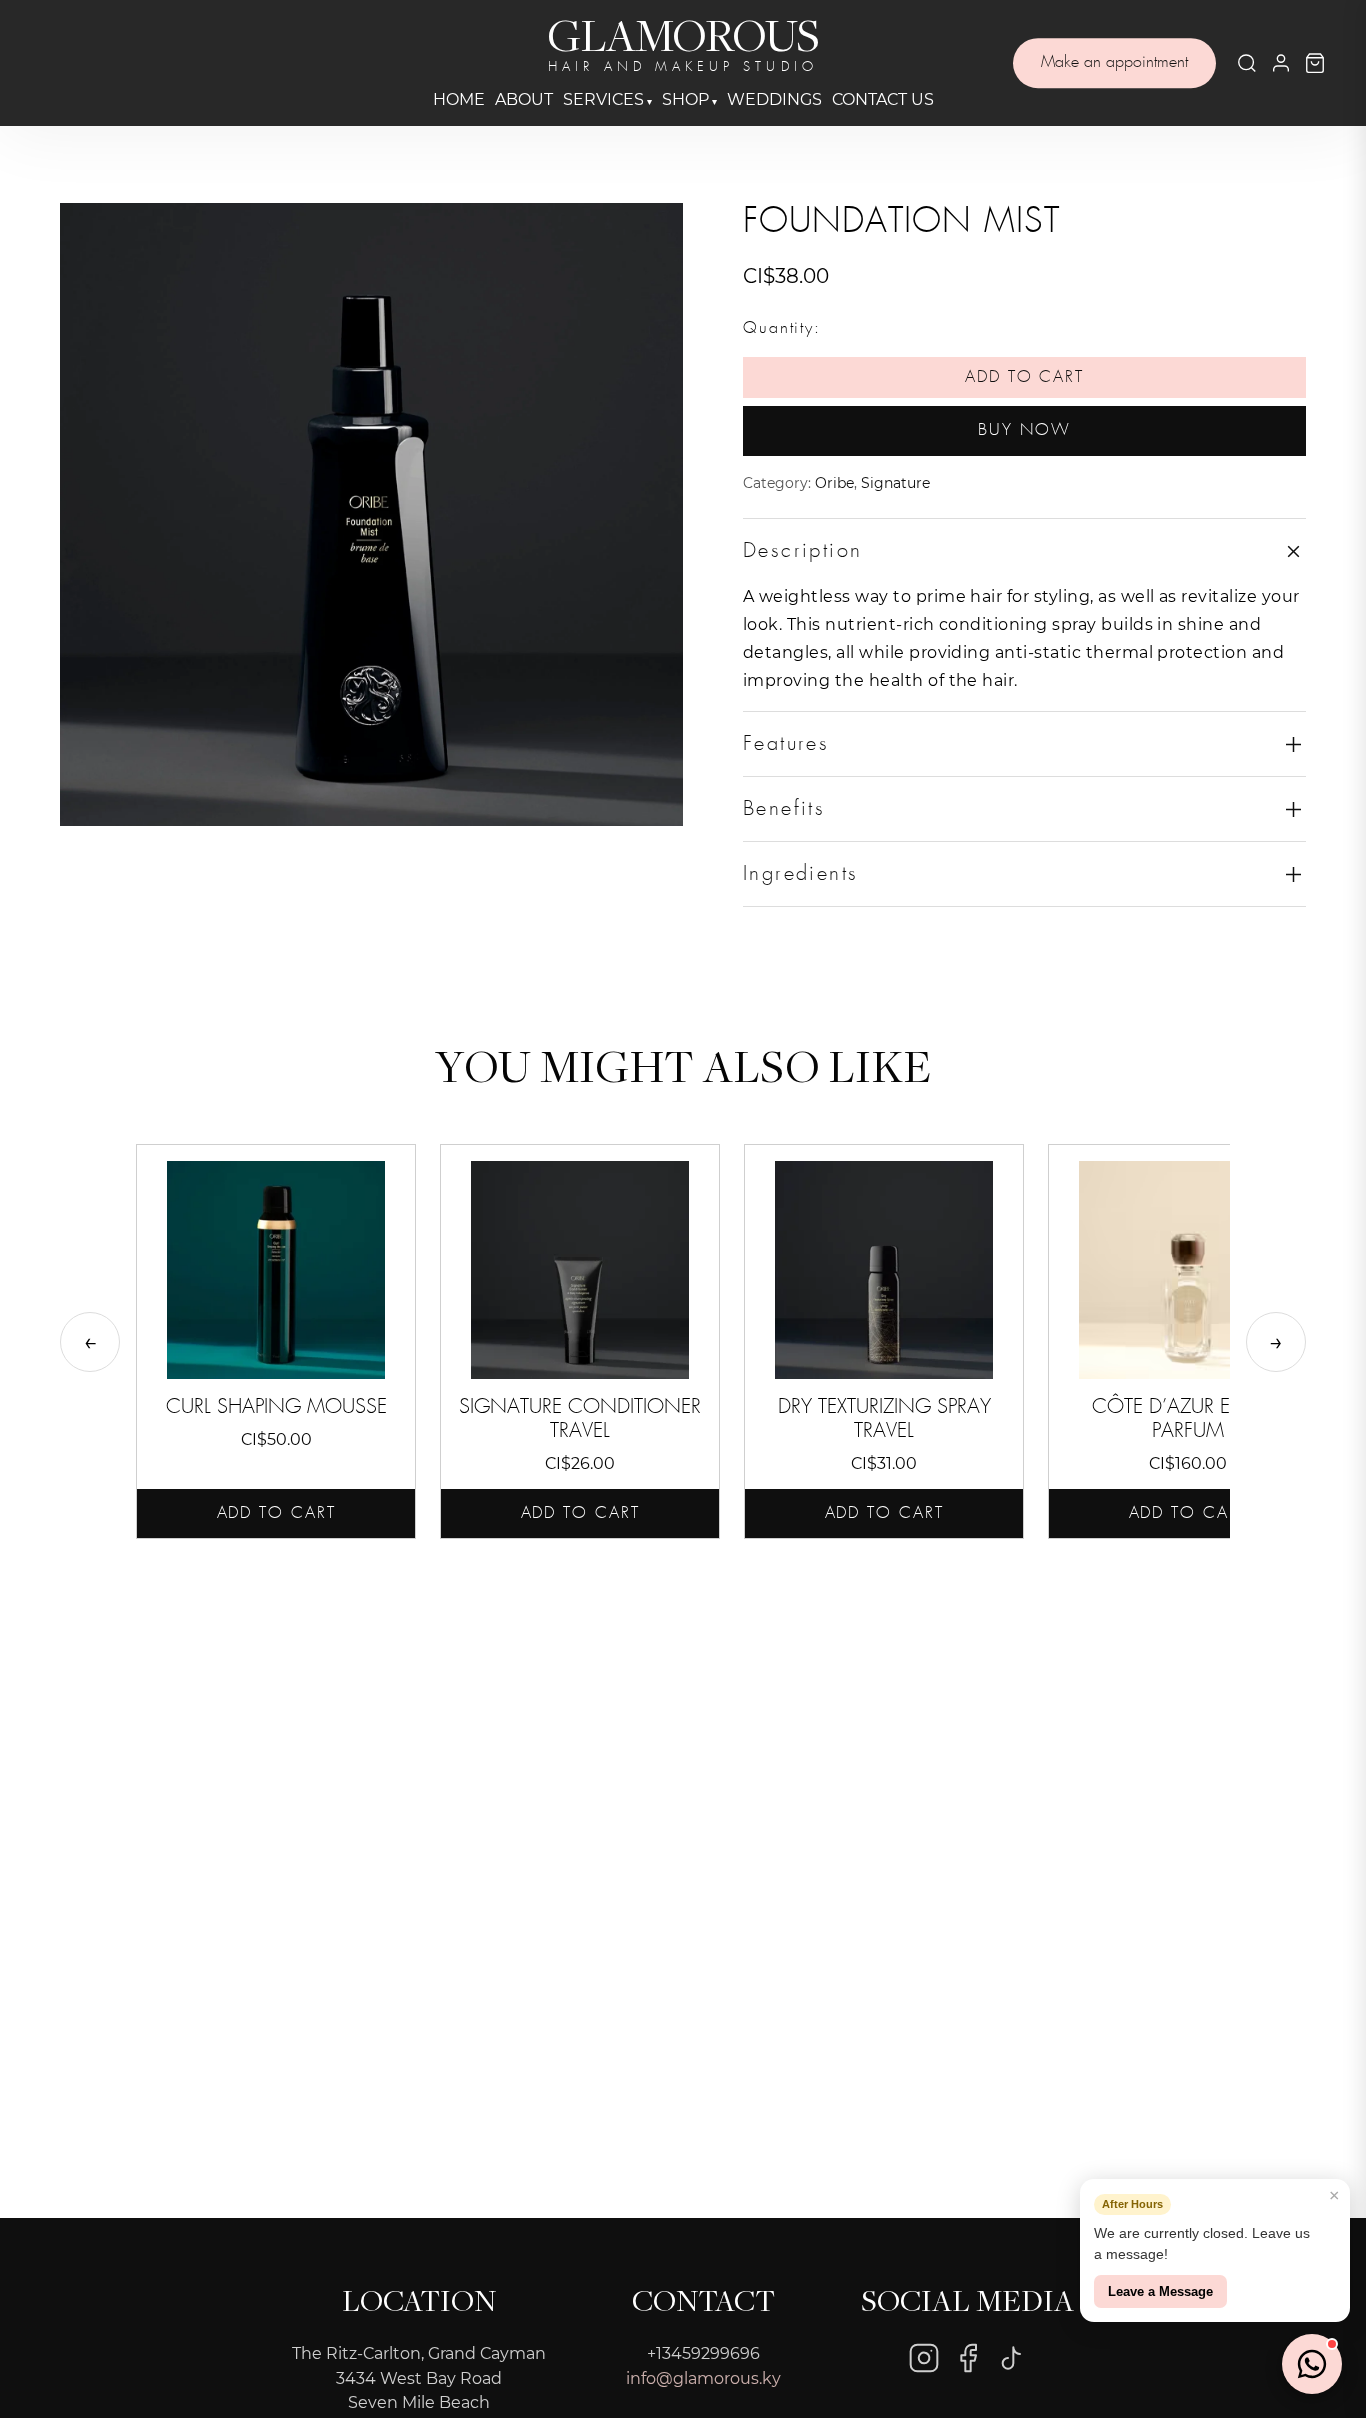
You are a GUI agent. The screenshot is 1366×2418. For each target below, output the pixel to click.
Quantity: (782, 328)
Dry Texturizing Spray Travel (884, 1419)
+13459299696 (703, 2353)
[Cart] (1315, 63)
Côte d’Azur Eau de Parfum (1188, 1419)
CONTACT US (883, 99)
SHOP (685, 99)
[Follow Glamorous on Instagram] (924, 2358)
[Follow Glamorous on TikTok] (1012, 2358)
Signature (895, 483)
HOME (459, 99)
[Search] (1247, 63)
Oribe (834, 483)
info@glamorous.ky (703, 2378)
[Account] (1281, 63)
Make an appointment (1114, 62)
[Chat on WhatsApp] (1312, 2364)
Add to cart (1024, 377)
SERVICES (603, 99)
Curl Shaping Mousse (276, 1407)
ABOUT (524, 99)
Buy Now (1024, 430)
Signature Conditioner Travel (580, 1419)
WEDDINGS (774, 99)
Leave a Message (1160, 2291)
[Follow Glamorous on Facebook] (968, 2358)
